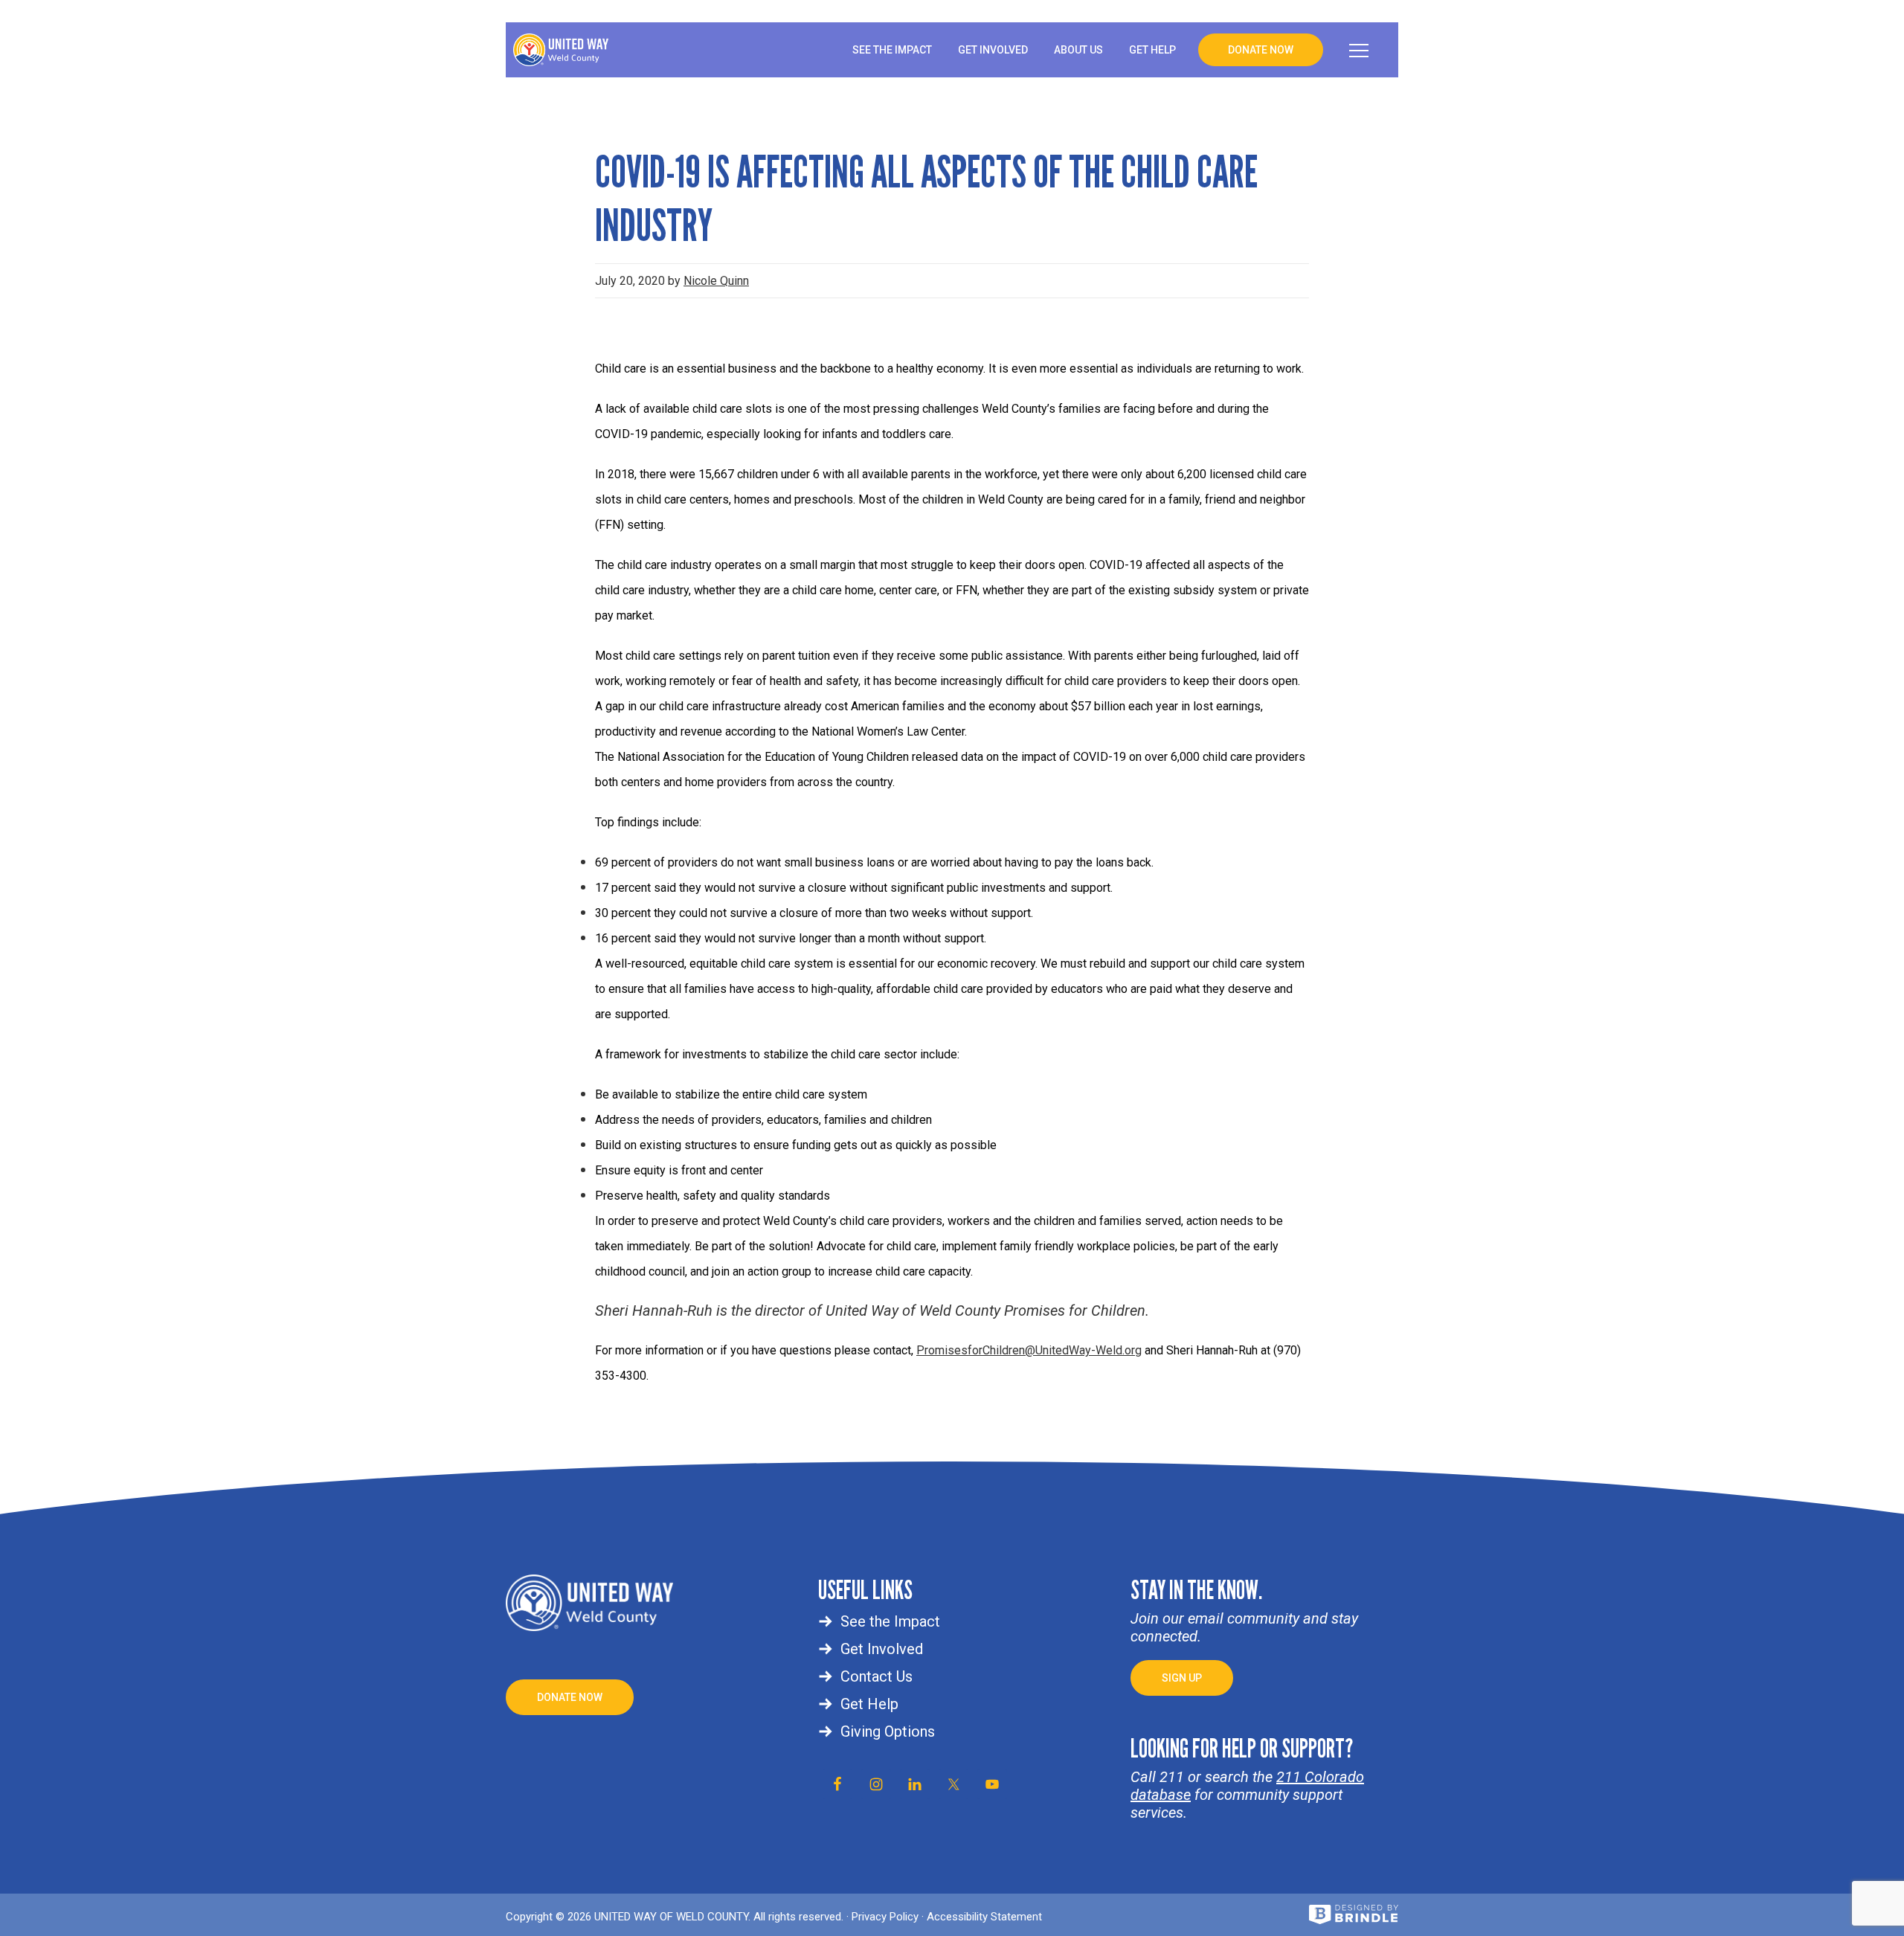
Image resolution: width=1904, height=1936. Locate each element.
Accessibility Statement (984, 1917)
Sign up (1182, 1678)
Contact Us (877, 1676)
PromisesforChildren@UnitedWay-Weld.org (1029, 1350)
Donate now (570, 1697)
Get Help (869, 1704)
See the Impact (890, 1621)
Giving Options (888, 1731)
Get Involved (882, 1649)
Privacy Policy (885, 1917)
